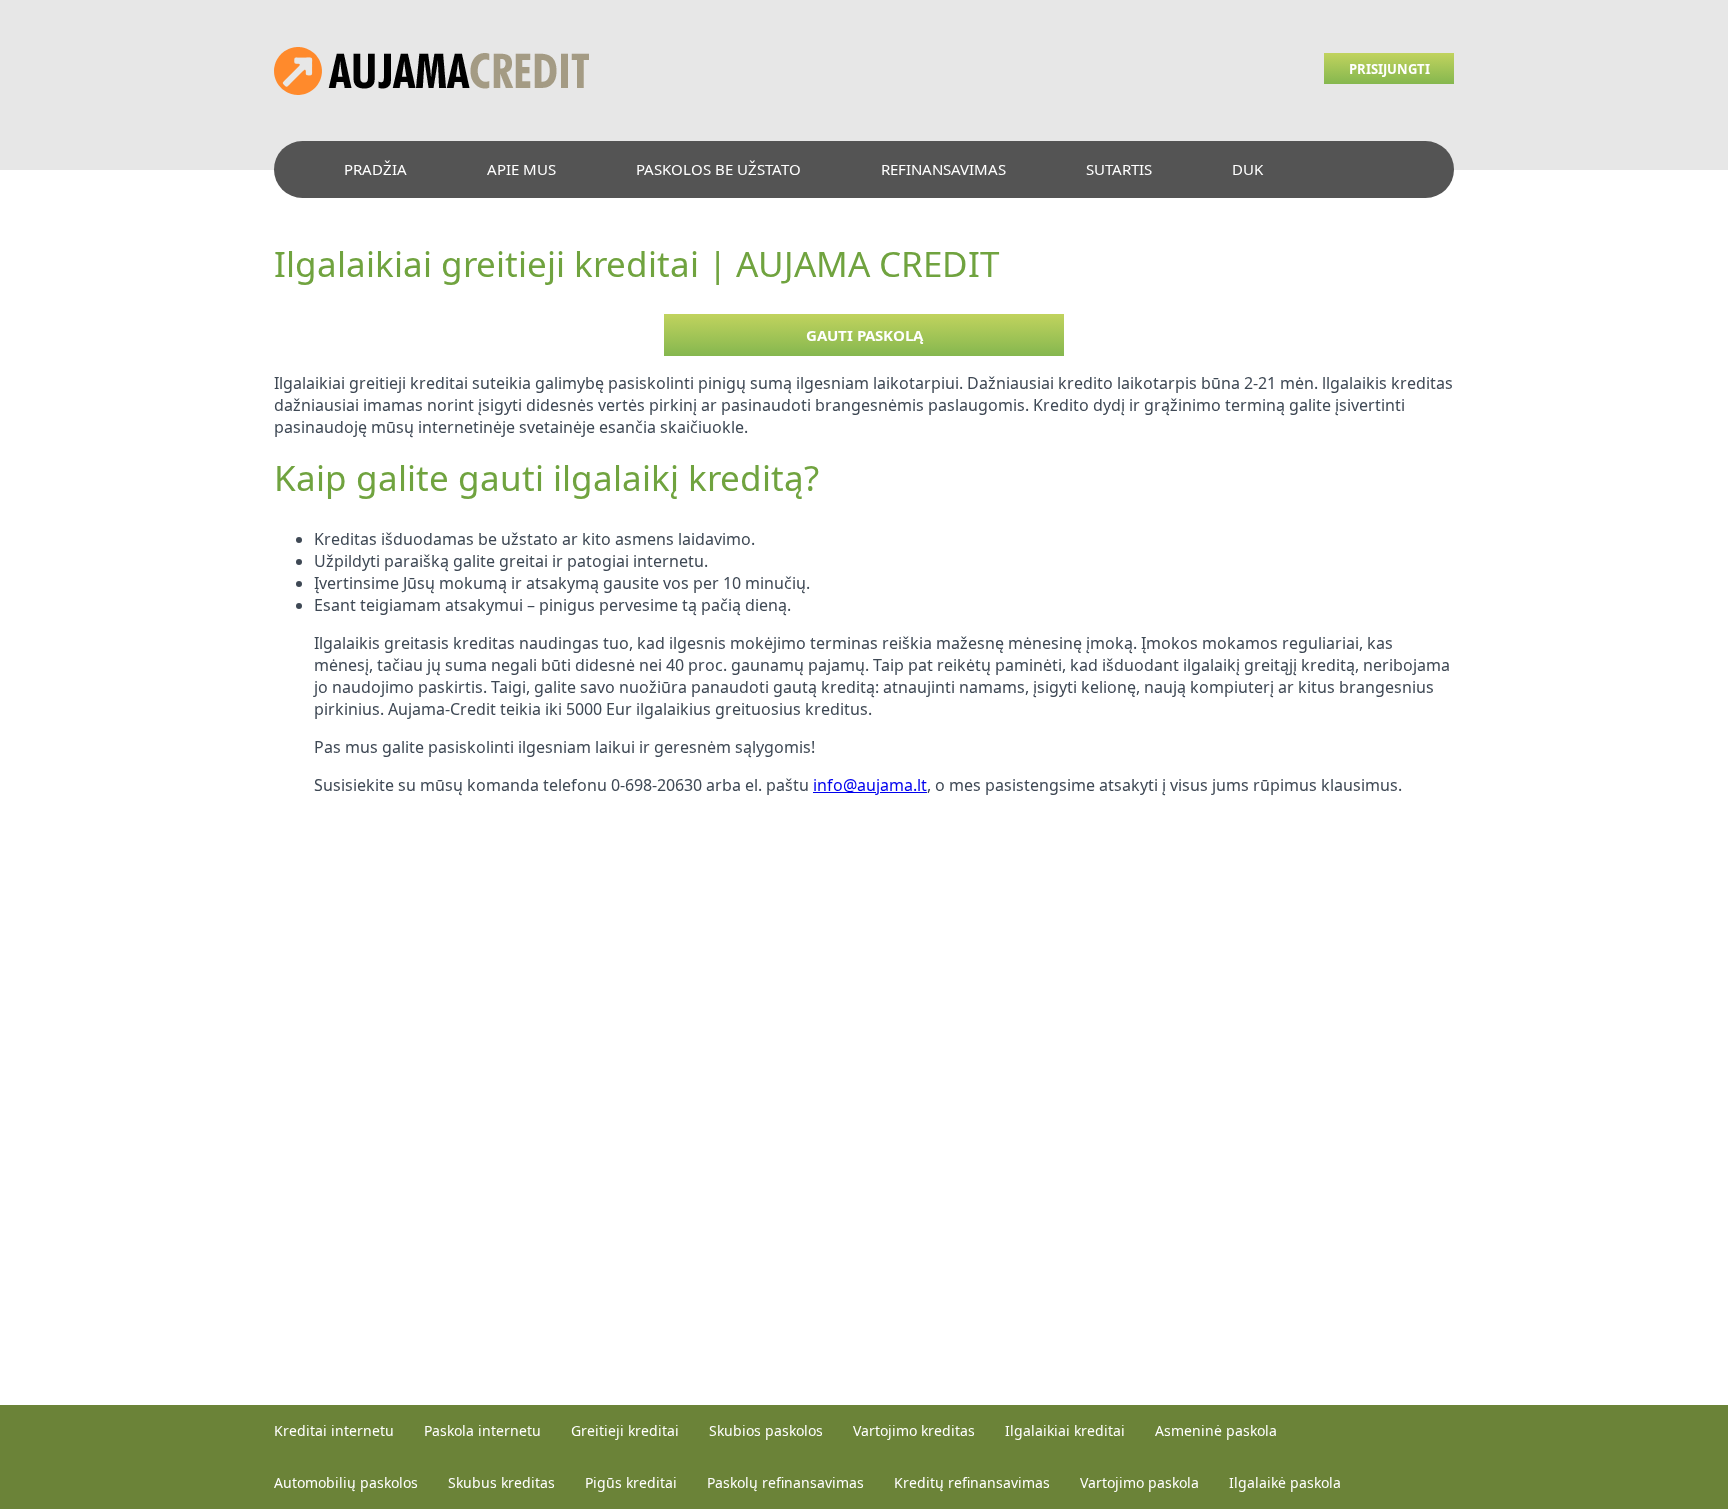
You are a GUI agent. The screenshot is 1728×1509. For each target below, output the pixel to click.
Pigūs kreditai (631, 1482)
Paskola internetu (482, 1430)
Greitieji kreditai (625, 1430)
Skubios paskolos (766, 1430)
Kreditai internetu (334, 1430)
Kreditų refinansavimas (972, 1482)
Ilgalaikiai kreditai (1065, 1430)
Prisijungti (1389, 69)
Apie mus (521, 169)
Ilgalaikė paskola (1285, 1482)
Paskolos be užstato (718, 169)
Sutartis (1119, 169)
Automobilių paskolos (346, 1482)
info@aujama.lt (870, 785)
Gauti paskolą (864, 335)
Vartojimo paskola (1139, 1482)
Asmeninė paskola (1216, 1430)
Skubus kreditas (501, 1482)
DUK (1247, 169)
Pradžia (375, 169)
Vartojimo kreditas (914, 1430)
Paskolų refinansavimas (785, 1482)
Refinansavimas (943, 169)
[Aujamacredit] (431, 89)
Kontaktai (384, 226)
